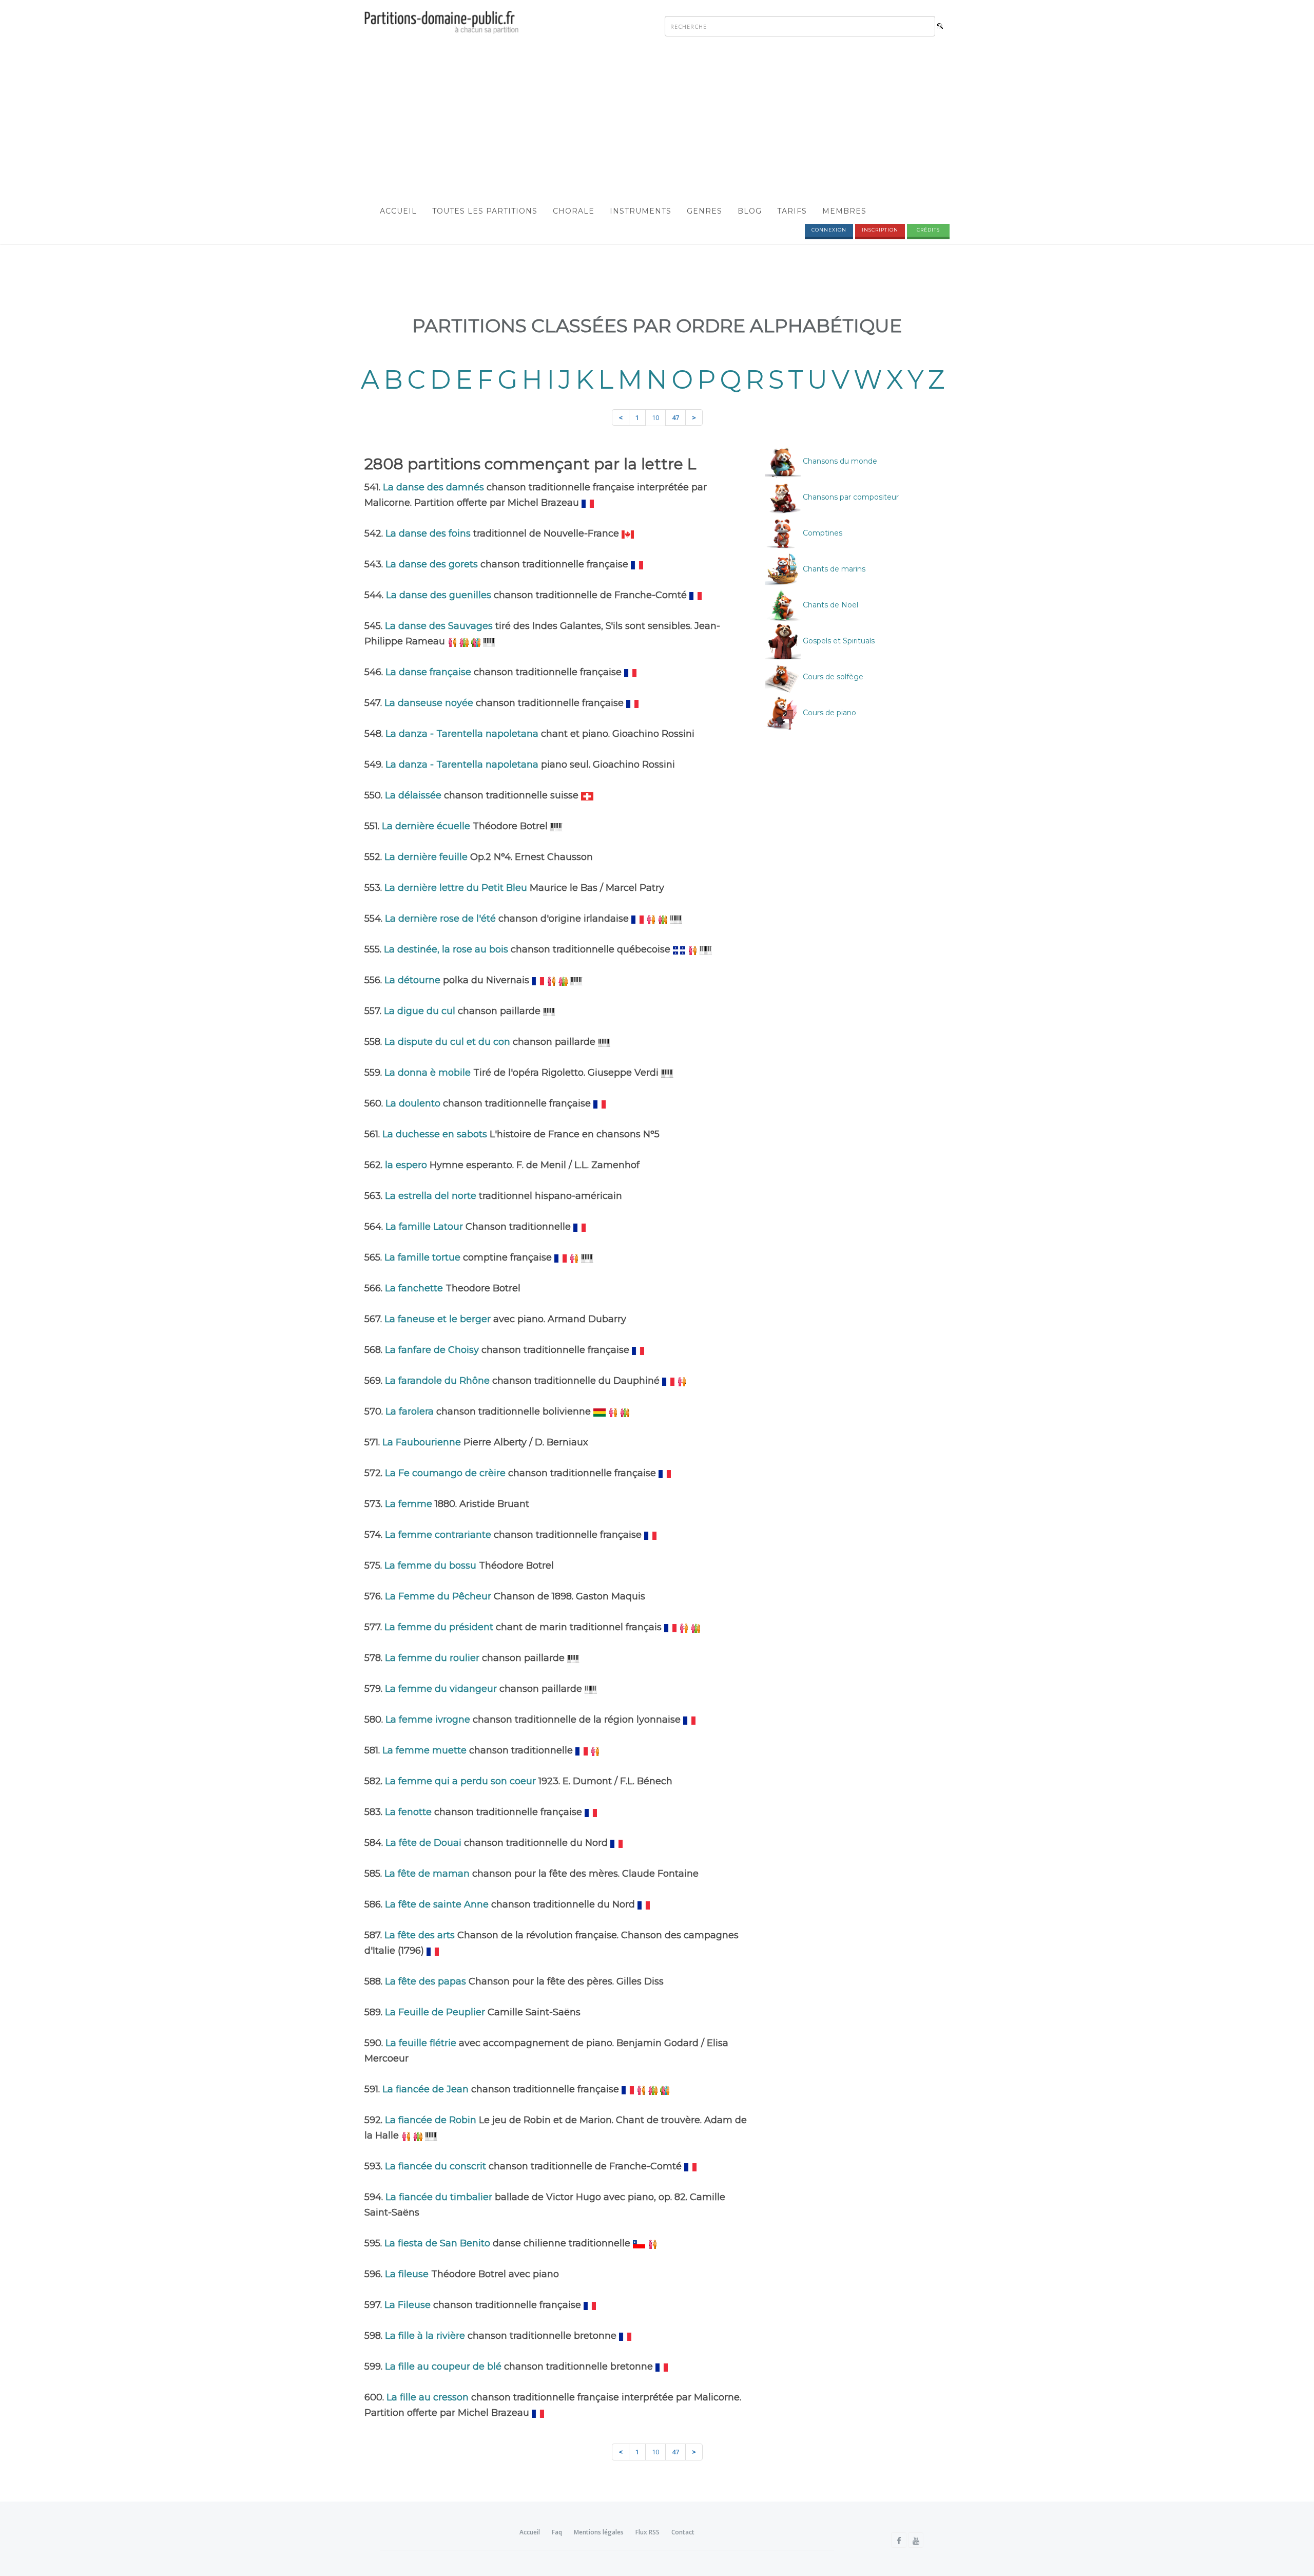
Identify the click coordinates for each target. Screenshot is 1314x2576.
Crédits (928, 230)
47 (675, 417)
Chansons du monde (839, 461)
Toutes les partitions (485, 211)
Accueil (398, 211)
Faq (557, 2532)
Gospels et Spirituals (838, 641)
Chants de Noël (829, 605)
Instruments (641, 211)
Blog (750, 211)
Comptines (822, 533)
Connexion (829, 230)
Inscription (880, 230)
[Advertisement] (657, 121)
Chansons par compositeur (850, 497)
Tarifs (792, 211)
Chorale (574, 211)
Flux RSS (648, 2532)
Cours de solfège (832, 677)
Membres (844, 211)
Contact (683, 2532)
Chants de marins (833, 569)
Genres (704, 211)
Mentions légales (599, 2532)
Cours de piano (828, 713)
